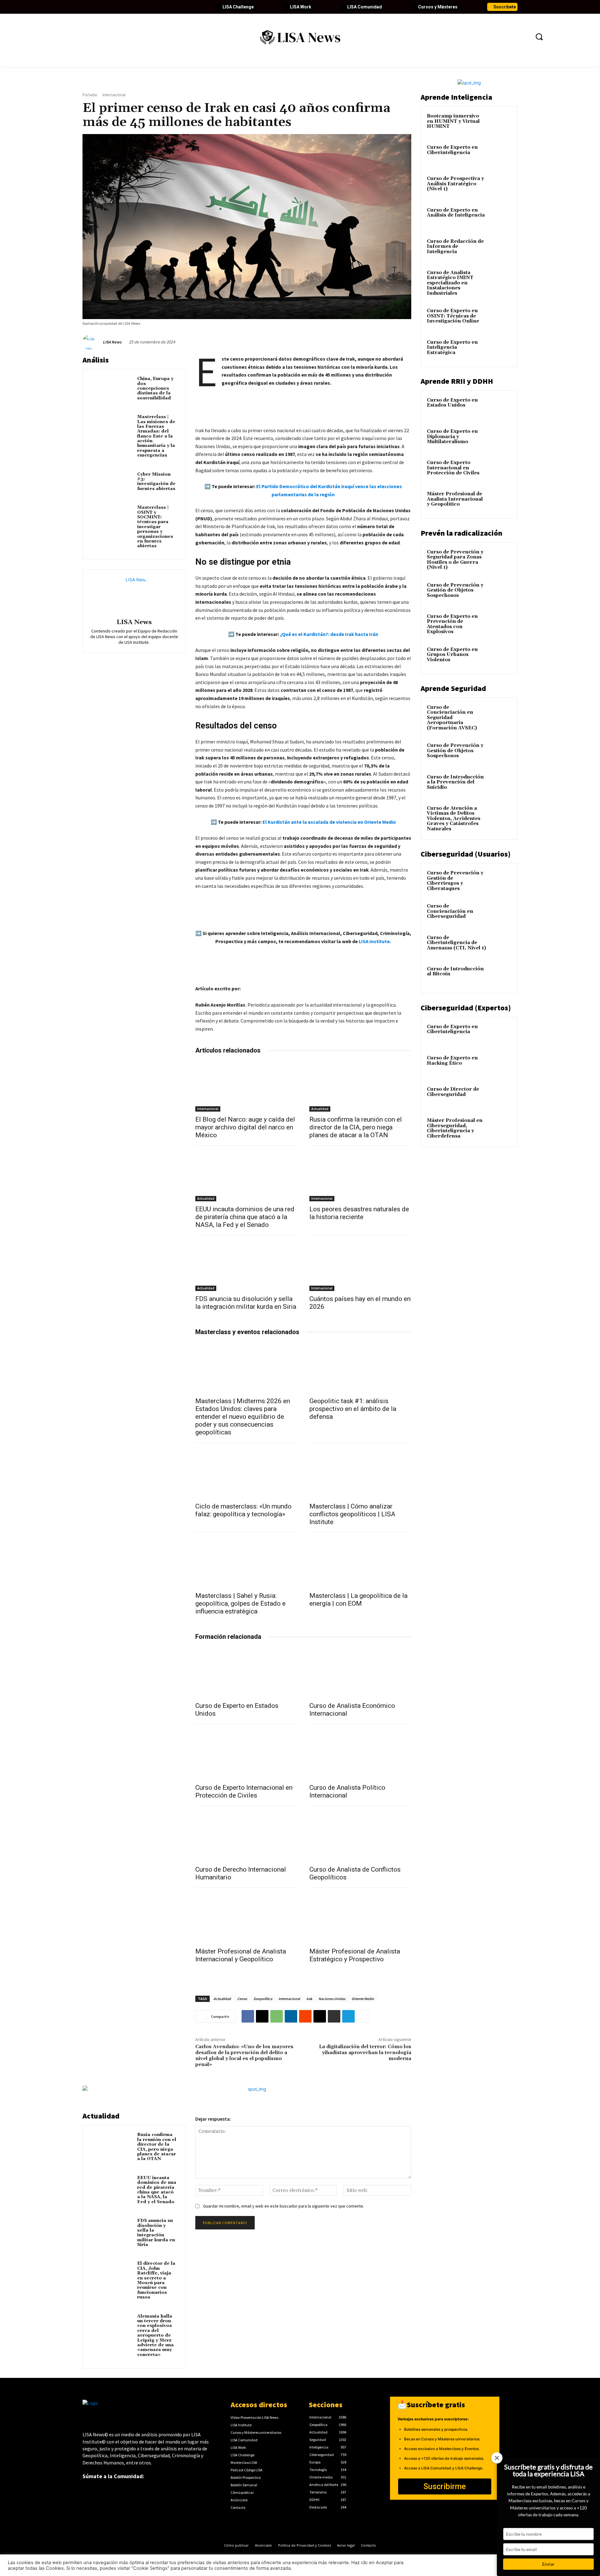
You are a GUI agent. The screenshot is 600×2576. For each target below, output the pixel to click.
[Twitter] (98, 7)
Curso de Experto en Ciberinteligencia (452, 150)
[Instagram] (130, 7)
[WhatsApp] (277, 2016)
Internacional (114, 95)
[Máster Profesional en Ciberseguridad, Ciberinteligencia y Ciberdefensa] (500, 1128)
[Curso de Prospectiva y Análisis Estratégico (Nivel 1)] (500, 186)
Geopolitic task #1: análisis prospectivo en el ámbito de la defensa (353, 1409)
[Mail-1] (183, 7)
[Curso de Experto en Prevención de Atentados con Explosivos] (500, 624)
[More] (363, 2016)
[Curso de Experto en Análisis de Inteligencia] (500, 218)
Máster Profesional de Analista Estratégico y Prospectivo (355, 1955)
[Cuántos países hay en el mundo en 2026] (360, 1265)
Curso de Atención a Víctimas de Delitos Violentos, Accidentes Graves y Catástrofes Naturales (454, 819)
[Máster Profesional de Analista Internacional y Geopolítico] (246, 1918)
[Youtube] (119, 7)
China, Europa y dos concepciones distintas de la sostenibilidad (155, 388)
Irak (309, 1999)
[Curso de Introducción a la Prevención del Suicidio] (500, 784)
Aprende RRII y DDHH (457, 381)
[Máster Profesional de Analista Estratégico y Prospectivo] (360, 1918)
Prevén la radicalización (462, 533)
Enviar (548, 2564)
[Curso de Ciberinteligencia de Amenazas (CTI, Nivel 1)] (500, 945)
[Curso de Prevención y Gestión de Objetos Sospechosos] (500, 593)
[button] (539, 37)
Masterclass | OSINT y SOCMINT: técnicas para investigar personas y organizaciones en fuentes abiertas (155, 527)
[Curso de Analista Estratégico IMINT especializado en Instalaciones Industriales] (500, 280)
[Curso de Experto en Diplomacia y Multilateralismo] (500, 439)
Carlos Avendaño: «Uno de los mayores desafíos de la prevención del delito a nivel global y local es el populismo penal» (244, 2056)
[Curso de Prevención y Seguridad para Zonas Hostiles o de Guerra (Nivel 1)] (500, 559)
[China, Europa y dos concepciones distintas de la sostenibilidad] (111, 388)
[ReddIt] (305, 2016)
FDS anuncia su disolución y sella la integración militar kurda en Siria (246, 1303)
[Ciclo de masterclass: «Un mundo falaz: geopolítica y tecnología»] (246, 1473)
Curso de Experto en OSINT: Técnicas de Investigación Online (453, 316)
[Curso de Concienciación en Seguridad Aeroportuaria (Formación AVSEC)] (500, 715)
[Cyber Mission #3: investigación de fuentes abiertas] (111, 483)
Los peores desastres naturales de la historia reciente (359, 1213)
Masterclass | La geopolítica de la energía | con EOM (358, 1600)
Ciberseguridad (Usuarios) (466, 854)
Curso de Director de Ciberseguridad (453, 1092)
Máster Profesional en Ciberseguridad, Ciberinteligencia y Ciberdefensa (455, 1128)
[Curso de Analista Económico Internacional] (360, 1672)
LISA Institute (374, 941)
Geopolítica (263, 1999)
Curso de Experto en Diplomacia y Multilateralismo (452, 437)
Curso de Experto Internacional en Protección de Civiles (244, 1791)
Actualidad (320, 1109)
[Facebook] (87, 7)
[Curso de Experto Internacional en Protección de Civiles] (246, 1754)
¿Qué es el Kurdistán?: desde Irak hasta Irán (329, 634)
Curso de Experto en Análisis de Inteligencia (456, 213)
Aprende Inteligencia (456, 97)
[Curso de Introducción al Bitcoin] (500, 976)
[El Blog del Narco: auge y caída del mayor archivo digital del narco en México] (246, 1086)
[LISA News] (92, 342)
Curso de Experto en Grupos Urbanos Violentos (452, 655)
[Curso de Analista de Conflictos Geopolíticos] (360, 1836)
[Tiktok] (141, 7)
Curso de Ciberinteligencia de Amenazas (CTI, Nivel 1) (456, 943)
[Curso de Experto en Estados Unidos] (246, 1672)
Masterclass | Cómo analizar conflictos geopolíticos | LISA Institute (352, 1514)
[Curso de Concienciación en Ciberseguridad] (500, 913)
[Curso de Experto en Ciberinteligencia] (500, 155)
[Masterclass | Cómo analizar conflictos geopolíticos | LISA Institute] (360, 1473)
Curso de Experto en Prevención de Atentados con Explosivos (452, 624)
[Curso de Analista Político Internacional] (360, 1754)
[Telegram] (348, 2016)
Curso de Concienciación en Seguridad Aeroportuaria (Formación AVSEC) (452, 718)
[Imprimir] (334, 2016)
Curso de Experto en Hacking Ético (452, 1061)
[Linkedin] (109, 7)
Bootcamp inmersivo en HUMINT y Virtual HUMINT (453, 121)
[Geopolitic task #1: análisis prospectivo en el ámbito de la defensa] (360, 1368)
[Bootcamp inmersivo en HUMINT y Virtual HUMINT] (500, 123)
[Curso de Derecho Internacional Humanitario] (246, 1836)
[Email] (320, 2016)
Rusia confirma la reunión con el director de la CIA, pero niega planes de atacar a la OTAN (356, 1127)
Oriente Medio (363, 1999)
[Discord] (151, 7)
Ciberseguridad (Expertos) (466, 1008)
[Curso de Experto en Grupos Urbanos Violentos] (500, 657)
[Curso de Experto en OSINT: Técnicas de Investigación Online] (500, 318)
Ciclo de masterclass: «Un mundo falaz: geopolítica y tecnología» (243, 1510)
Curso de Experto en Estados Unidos (452, 403)
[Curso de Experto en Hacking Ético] (500, 1065)
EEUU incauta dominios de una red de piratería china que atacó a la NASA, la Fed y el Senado (245, 1217)
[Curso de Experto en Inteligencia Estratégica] (500, 350)
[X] (262, 2016)
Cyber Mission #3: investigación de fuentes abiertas (156, 482)
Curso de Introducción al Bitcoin (455, 972)
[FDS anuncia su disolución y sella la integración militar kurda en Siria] (246, 1265)
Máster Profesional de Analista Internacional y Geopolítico (241, 1955)
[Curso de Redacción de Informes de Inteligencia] (500, 249)
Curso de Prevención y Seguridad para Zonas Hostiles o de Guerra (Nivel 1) (455, 560)
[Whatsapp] (172, 7)
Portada (90, 95)
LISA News (112, 342)
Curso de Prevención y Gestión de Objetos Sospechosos (455, 590)
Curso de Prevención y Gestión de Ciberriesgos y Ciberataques (455, 881)
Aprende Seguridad (453, 688)
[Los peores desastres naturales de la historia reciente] (360, 1176)
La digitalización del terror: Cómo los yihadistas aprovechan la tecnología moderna (365, 2053)
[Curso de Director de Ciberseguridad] (500, 1097)
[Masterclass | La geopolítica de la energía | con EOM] (360, 1563)
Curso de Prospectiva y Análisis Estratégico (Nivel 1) (455, 184)
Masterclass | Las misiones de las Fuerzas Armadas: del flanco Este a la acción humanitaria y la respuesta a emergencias (156, 436)
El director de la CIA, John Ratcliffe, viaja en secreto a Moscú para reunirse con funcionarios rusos (156, 2280)
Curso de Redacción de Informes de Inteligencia (455, 247)
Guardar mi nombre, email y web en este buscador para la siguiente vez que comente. (284, 2206)
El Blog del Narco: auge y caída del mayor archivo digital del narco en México (245, 1127)
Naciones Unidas (332, 1999)
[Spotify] (162, 7)
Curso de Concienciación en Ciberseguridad (450, 911)
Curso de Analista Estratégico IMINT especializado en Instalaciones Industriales (450, 283)
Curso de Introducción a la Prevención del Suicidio (455, 782)
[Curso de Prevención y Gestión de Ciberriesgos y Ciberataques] (500, 880)
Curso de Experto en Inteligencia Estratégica (452, 348)
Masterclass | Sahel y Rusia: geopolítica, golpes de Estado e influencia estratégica (240, 1603)
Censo (242, 1999)
